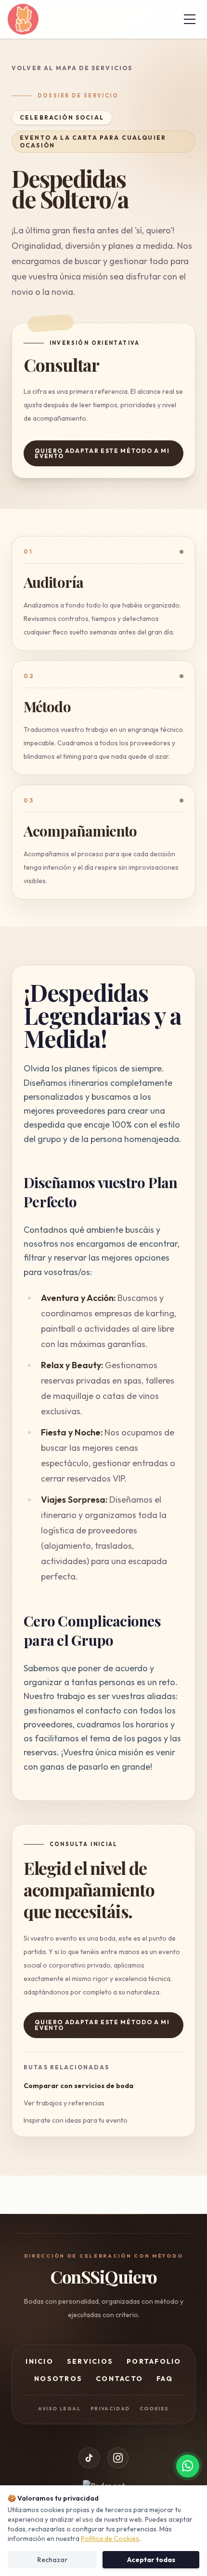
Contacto (119, 2379)
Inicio (39, 2361)
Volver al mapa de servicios (72, 68)
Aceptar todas (151, 2560)
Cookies (154, 2409)
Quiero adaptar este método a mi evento (102, 454)
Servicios (90, 2361)
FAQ (165, 2379)
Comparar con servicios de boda (78, 2086)
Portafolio (154, 2361)
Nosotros (58, 2379)
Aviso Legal (59, 2409)
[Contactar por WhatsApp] (188, 2466)
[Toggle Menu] (190, 19)
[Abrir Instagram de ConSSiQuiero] (118, 2458)
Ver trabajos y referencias (64, 2103)
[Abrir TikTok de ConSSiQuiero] (89, 2458)
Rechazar (52, 2560)
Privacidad (110, 2409)
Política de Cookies (110, 2539)
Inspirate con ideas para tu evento (76, 2120)
